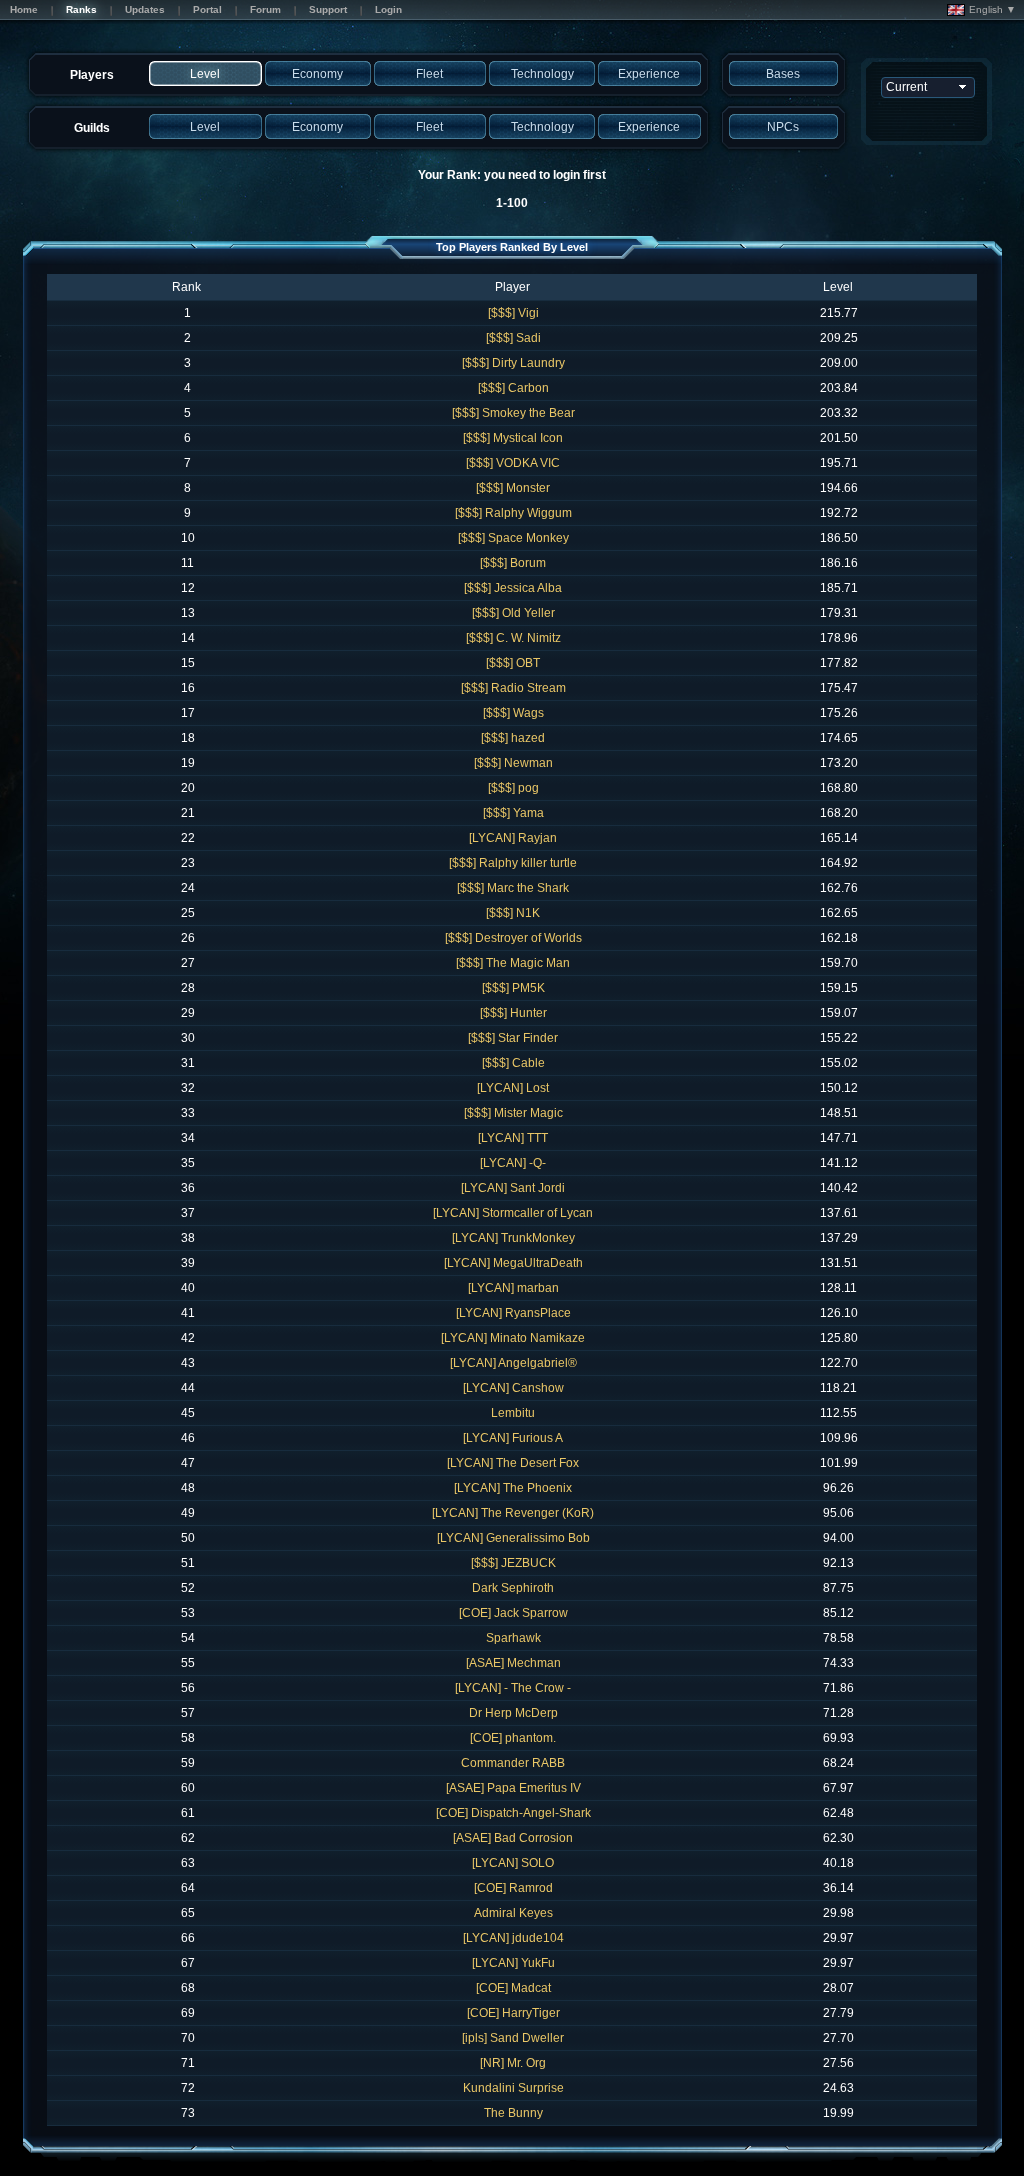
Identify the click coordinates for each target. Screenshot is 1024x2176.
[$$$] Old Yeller (513, 613)
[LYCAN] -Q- (513, 1163)
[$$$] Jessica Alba (513, 588)
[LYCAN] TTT (513, 1138)
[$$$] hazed (513, 738)
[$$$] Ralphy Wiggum (513, 513)
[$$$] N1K (513, 913)
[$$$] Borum (513, 563)
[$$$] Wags (513, 713)
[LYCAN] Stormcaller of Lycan (513, 1213)
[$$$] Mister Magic (513, 1113)
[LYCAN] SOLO (513, 1863)
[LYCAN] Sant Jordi (513, 1188)
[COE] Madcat (513, 1988)
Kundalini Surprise (513, 2088)
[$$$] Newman (513, 763)
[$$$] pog (513, 788)
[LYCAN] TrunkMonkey (513, 1238)
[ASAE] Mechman (513, 1663)
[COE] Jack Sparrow (513, 1613)
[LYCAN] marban (513, 1288)
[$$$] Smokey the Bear (513, 413)
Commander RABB (513, 1763)
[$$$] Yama (513, 813)
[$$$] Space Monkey (513, 538)
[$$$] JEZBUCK (513, 1563)
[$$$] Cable (513, 1063)
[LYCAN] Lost (513, 1088)
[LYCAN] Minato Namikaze (513, 1338)
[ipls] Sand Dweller (513, 2038)
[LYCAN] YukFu (513, 1963)
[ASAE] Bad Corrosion (513, 1838)
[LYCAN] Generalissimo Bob (513, 1538)
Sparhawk (513, 1638)
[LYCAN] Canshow (513, 1388)
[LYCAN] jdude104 (513, 1938)
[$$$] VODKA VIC (513, 463)
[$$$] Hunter (513, 1013)
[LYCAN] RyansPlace (513, 1313)
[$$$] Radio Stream (513, 688)
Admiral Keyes (513, 1913)
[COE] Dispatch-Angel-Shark (513, 1813)
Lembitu (513, 1413)
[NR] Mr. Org (513, 2063)
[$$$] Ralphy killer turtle (513, 863)
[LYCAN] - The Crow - (513, 1688)
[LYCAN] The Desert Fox (513, 1463)
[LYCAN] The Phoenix (513, 1488)
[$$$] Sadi (513, 338)
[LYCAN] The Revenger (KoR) (513, 1513)
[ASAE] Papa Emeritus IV (513, 1788)
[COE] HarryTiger (513, 2013)
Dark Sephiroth (513, 1588)
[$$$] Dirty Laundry (513, 363)
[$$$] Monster (513, 488)
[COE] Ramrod (513, 1888)
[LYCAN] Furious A (513, 1438)
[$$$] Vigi (513, 313)
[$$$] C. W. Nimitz (513, 638)
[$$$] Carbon (513, 388)
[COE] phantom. (513, 1738)
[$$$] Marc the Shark (513, 888)
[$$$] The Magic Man (513, 963)
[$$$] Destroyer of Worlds (513, 938)
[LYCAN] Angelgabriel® (513, 1363)
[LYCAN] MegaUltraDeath (513, 1263)
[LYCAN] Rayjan (513, 838)
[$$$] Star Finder (513, 1038)
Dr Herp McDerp (513, 1713)
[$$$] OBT (513, 663)
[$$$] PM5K (513, 988)
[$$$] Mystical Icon (513, 438)
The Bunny (513, 2113)
